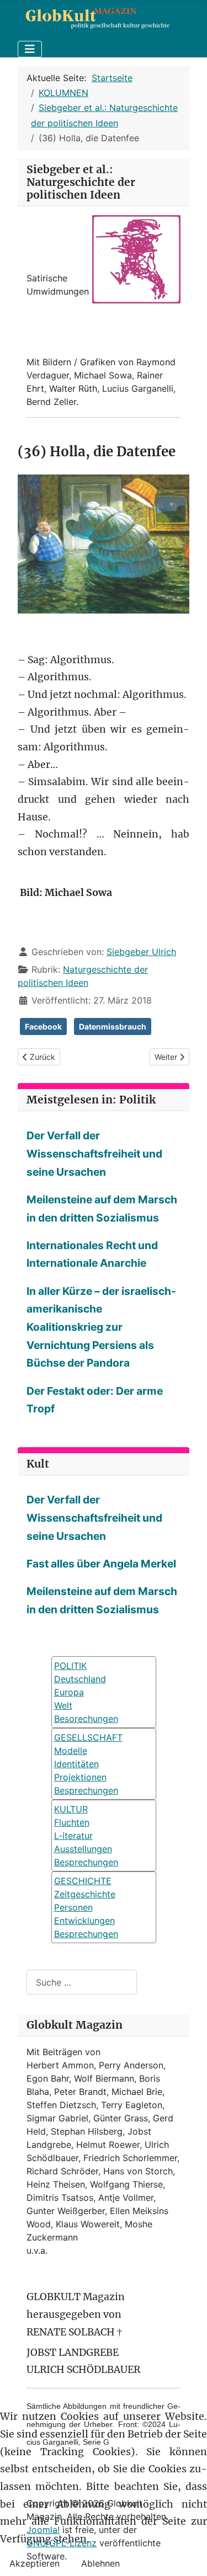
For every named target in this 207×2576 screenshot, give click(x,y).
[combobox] (82, 1982)
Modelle (71, 1751)
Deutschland (80, 1679)
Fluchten (72, 1822)
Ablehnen (100, 2563)
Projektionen (80, 1777)
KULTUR (71, 1809)
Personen (73, 1907)
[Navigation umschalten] (30, 49)
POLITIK (70, 1666)
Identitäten (76, 1764)
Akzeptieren (34, 2563)
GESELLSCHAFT (88, 1737)
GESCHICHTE (83, 1881)
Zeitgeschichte (85, 1894)
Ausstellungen (83, 1849)
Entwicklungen (84, 1921)
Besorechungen (86, 1719)
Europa (69, 1692)
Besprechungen (86, 1790)
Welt (63, 1705)
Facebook (43, 1026)
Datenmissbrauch (113, 1026)
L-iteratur (73, 1836)
